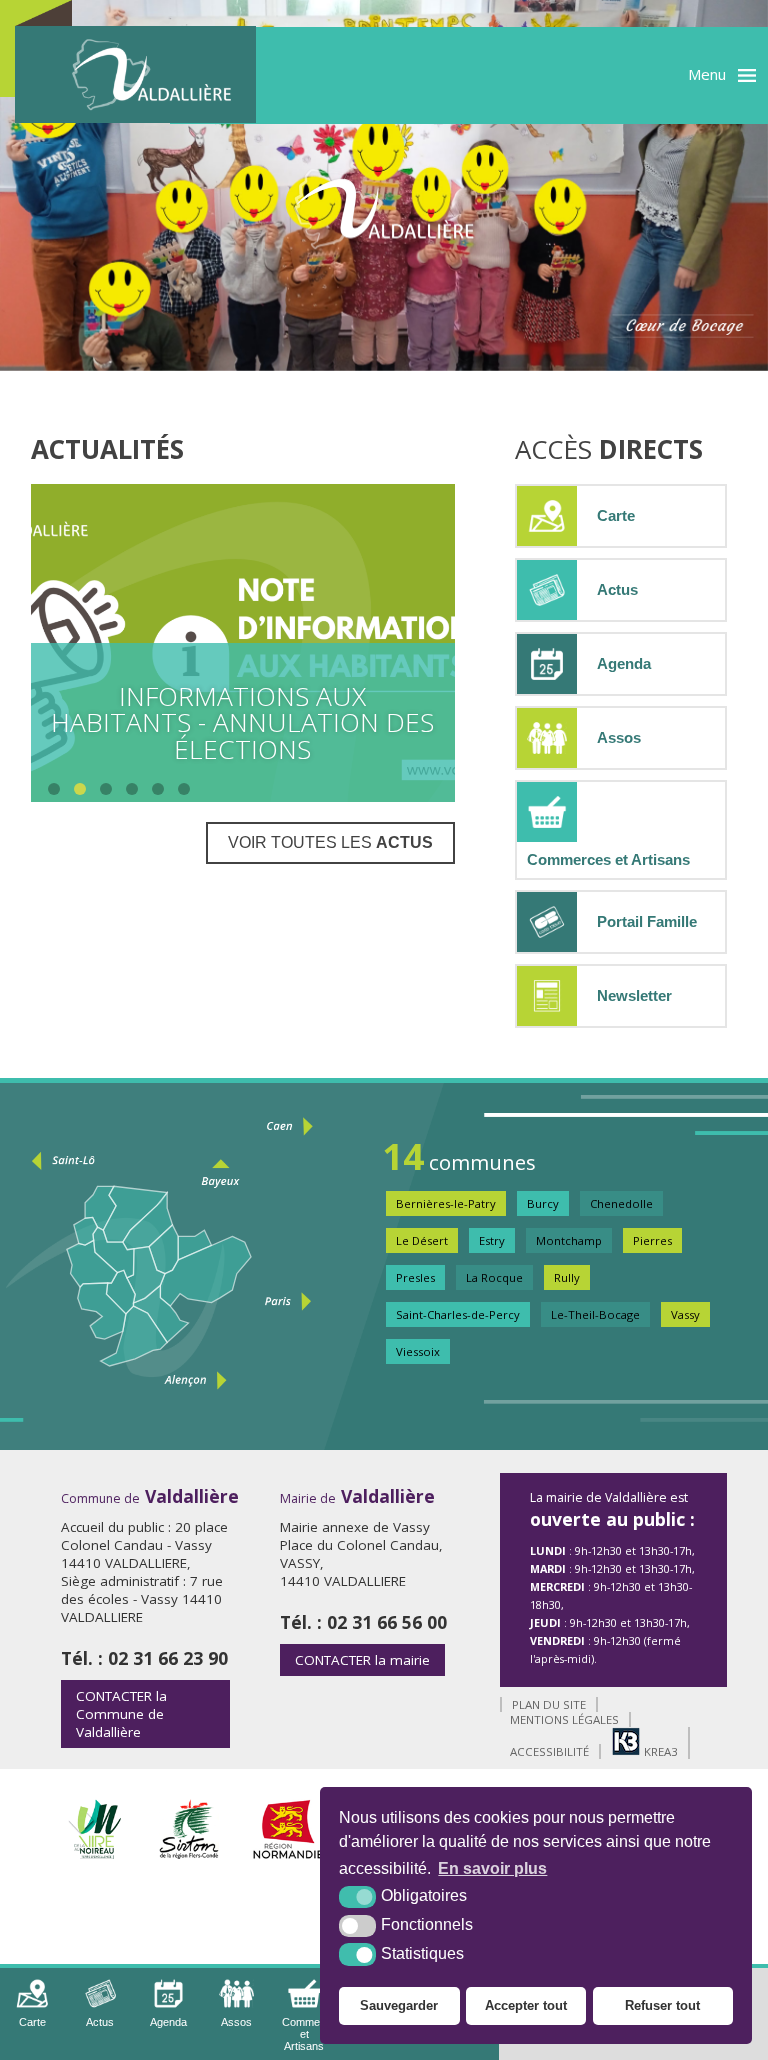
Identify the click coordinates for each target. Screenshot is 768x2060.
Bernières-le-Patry (446, 1203)
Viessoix (418, 1351)
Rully (567, 1277)
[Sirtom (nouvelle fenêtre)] (188, 1853)
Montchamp (569, 1240)
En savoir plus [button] (492, 1868)
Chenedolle (621, 1203)
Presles (415, 1277)
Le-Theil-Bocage (595, 1314)
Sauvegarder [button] (399, 2005)
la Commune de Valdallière (121, 1714)
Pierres (652, 1240)
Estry (492, 1240)
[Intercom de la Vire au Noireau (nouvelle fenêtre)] (94, 1853)
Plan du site (549, 1704)
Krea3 (659, 1751)
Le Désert (422, 1240)
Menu (707, 74)
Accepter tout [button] (526, 2005)
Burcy (543, 1203)
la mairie (362, 1660)
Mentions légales (564, 1719)
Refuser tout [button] (662, 2005)
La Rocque (494, 1277)
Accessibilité (549, 1751)
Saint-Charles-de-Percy (458, 1314)
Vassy (685, 1314)
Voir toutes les (330, 842)
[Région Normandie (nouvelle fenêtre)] (288, 1853)
